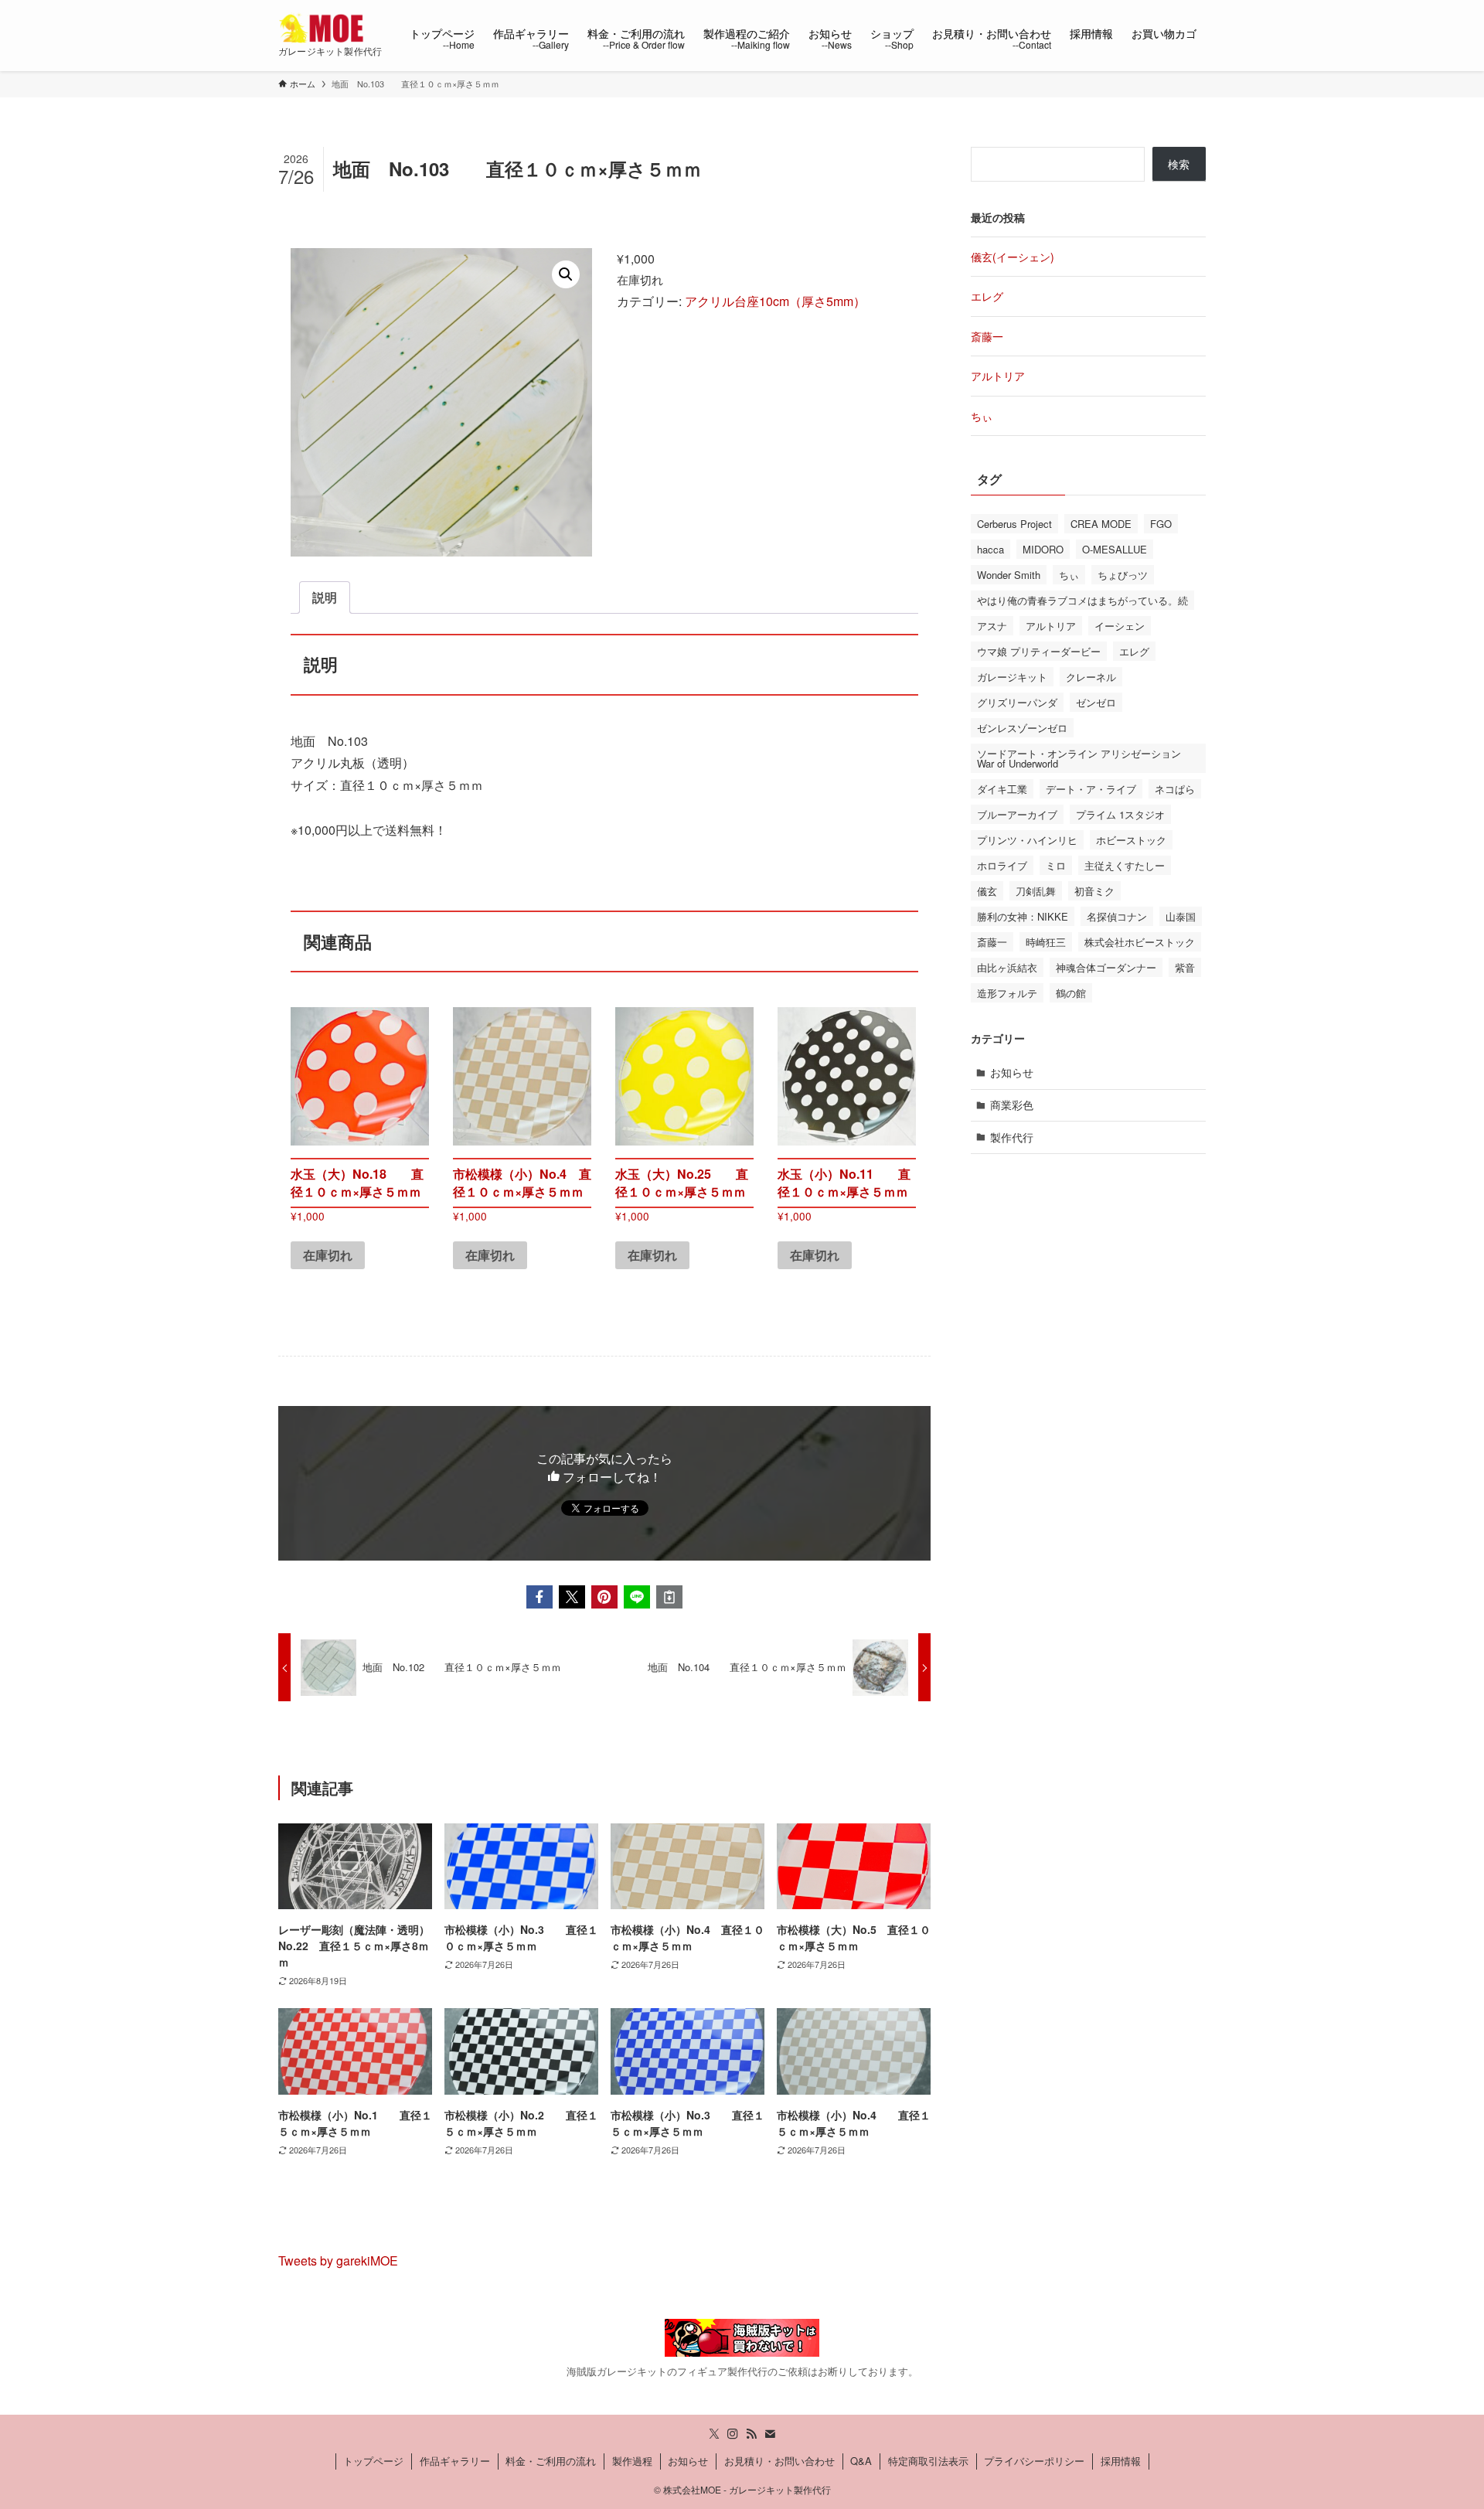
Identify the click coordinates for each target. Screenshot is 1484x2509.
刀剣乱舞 (1036, 891)
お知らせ (1012, 1072)
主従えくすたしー (1125, 865)
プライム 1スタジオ (1120, 814)
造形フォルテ (1007, 993)
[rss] (751, 2434)
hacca (990, 549)
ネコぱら (1175, 789)
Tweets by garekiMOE (338, 2260)
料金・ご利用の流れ (551, 2461)
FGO (1161, 524)
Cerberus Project (1014, 524)
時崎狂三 (1046, 942)
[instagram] (733, 2434)
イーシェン (1120, 626)
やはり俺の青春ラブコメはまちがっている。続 (1082, 600)
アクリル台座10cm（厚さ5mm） (775, 301)
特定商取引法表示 (928, 2461)
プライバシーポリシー (1034, 2461)
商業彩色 (1012, 1105)
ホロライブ (1002, 865)
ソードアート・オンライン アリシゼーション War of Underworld (1079, 758)
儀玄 (987, 891)
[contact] (770, 2434)
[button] (566, 274)
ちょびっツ (1123, 575)
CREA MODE (1101, 524)
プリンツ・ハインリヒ (1027, 840)
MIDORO (1043, 549)
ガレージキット (1012, 677)
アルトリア (998, 376)
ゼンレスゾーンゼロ (1022, 728)
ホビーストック (1131, 840)
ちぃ (982, 416)
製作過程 (632, 2461)
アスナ (992, 626)
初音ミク (1094, 891)
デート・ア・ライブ (1091, 789)
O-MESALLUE (1115, 549)
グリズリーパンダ (1017, 702)
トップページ (373, 2461)
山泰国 (1181, 916)
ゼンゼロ (1096, 702)
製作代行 (1012, 1137)
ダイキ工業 (1002, 789)
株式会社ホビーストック (1140, 942)
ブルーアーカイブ (1017, 814)
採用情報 (1121, 2461)
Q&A (861, 2461)
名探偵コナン (1117, 916)
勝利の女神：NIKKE (1023, 916)
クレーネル (1091, 677)
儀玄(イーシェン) (1013, 257)
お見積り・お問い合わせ (779, 2461)
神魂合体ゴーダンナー (1106, 967)
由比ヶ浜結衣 (1007, 967)
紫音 (1185, 967)
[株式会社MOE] (324, 28)
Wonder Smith (1009, 575)
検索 (1179, 164)
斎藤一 (987, 336)
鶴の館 (1071, 993)
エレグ (987, 296)
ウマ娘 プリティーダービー (1039, 651)
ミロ (1056, 865)
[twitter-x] (714, 2434)
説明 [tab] (325, 597)
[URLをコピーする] (669, 1597)
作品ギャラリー (455, 2461)
